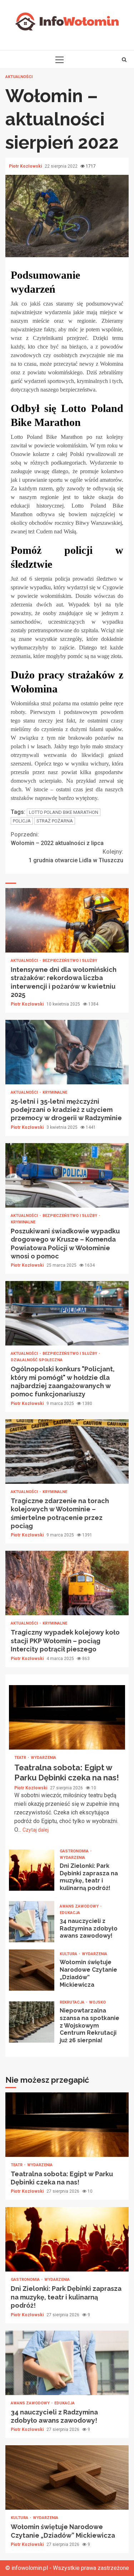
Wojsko (97, 2002)
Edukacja (70, 1913)
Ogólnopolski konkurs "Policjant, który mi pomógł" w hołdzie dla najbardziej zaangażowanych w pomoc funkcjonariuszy (67, 1313)
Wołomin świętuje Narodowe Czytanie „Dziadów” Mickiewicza (32, 1970)
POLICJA (22, 821)
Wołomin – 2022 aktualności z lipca (57, 839)
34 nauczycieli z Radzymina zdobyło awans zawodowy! (32, 1922)
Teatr (21, 1758)
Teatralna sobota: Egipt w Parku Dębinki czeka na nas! (67, 1717)
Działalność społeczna (37, 1360)
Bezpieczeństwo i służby (70, 961)
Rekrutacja (73, 2002)
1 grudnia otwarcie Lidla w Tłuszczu (76, 856)
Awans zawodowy (80, 1906)
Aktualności (19, 77)
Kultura (69, 1954)
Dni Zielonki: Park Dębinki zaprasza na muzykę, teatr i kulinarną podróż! (32, 1870)
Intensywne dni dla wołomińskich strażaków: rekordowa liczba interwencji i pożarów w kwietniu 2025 (67, 920)
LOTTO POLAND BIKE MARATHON (64, 812)
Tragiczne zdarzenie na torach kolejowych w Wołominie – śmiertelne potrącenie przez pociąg (67, 1452)
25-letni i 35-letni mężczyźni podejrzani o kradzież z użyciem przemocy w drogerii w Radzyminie (67, 1052)
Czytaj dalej (36, 1830)
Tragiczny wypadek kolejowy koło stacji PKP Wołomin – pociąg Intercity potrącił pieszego (67, 1583)
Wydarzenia (43, 1758)
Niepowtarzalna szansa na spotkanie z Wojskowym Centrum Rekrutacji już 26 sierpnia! (32, 2022)
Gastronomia (75, 1851)
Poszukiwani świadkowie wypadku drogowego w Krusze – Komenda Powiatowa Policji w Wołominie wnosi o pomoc (67, 1175)
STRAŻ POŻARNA (55, 821)
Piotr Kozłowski (26, 166)
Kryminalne (55, 1092)
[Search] (124, 59)
